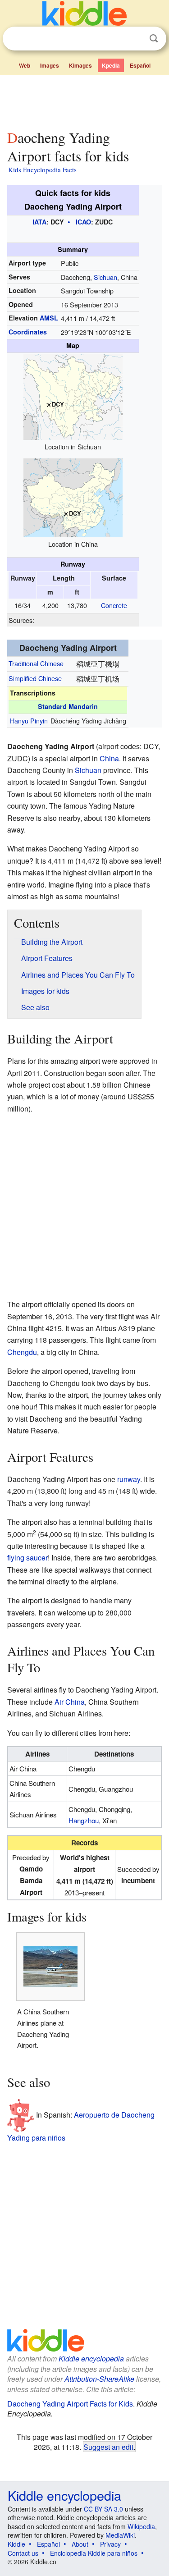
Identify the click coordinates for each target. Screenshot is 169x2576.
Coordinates (28, 332)
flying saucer (27, 1558)
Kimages (80, 65)
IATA (39, 222)
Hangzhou (84, 1820)
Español (140, 65)
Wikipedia (141, 2526)
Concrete (114, 605)
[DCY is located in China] (73, 496)
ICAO (83, 222)
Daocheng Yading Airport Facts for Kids (70, 2404)
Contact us (23, 2553)
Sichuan (105, 277)
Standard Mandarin (68, 706)
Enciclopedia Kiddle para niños (94, 2553)
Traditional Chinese (36, 663)
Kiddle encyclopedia (91, 2359)
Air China (70, 1702)
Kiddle (16, 2544)
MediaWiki (120, 2535)
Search (154, 39)
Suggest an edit (108, 2447)
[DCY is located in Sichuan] (73, 396)
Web (25, 65)
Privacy (110, 2544)
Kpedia (111, 65)
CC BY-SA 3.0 (103, 2509)
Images (50, 65)
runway (129, 1479)
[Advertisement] (84, 101)
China (109, 758)
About (80, 2544)
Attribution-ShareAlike (99, 2379)
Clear (135, 39)
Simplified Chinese (35, 678)
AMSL (49, 318)
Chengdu (22, 1352)
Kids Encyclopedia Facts (42, 169)
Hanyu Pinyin (29, 721)
